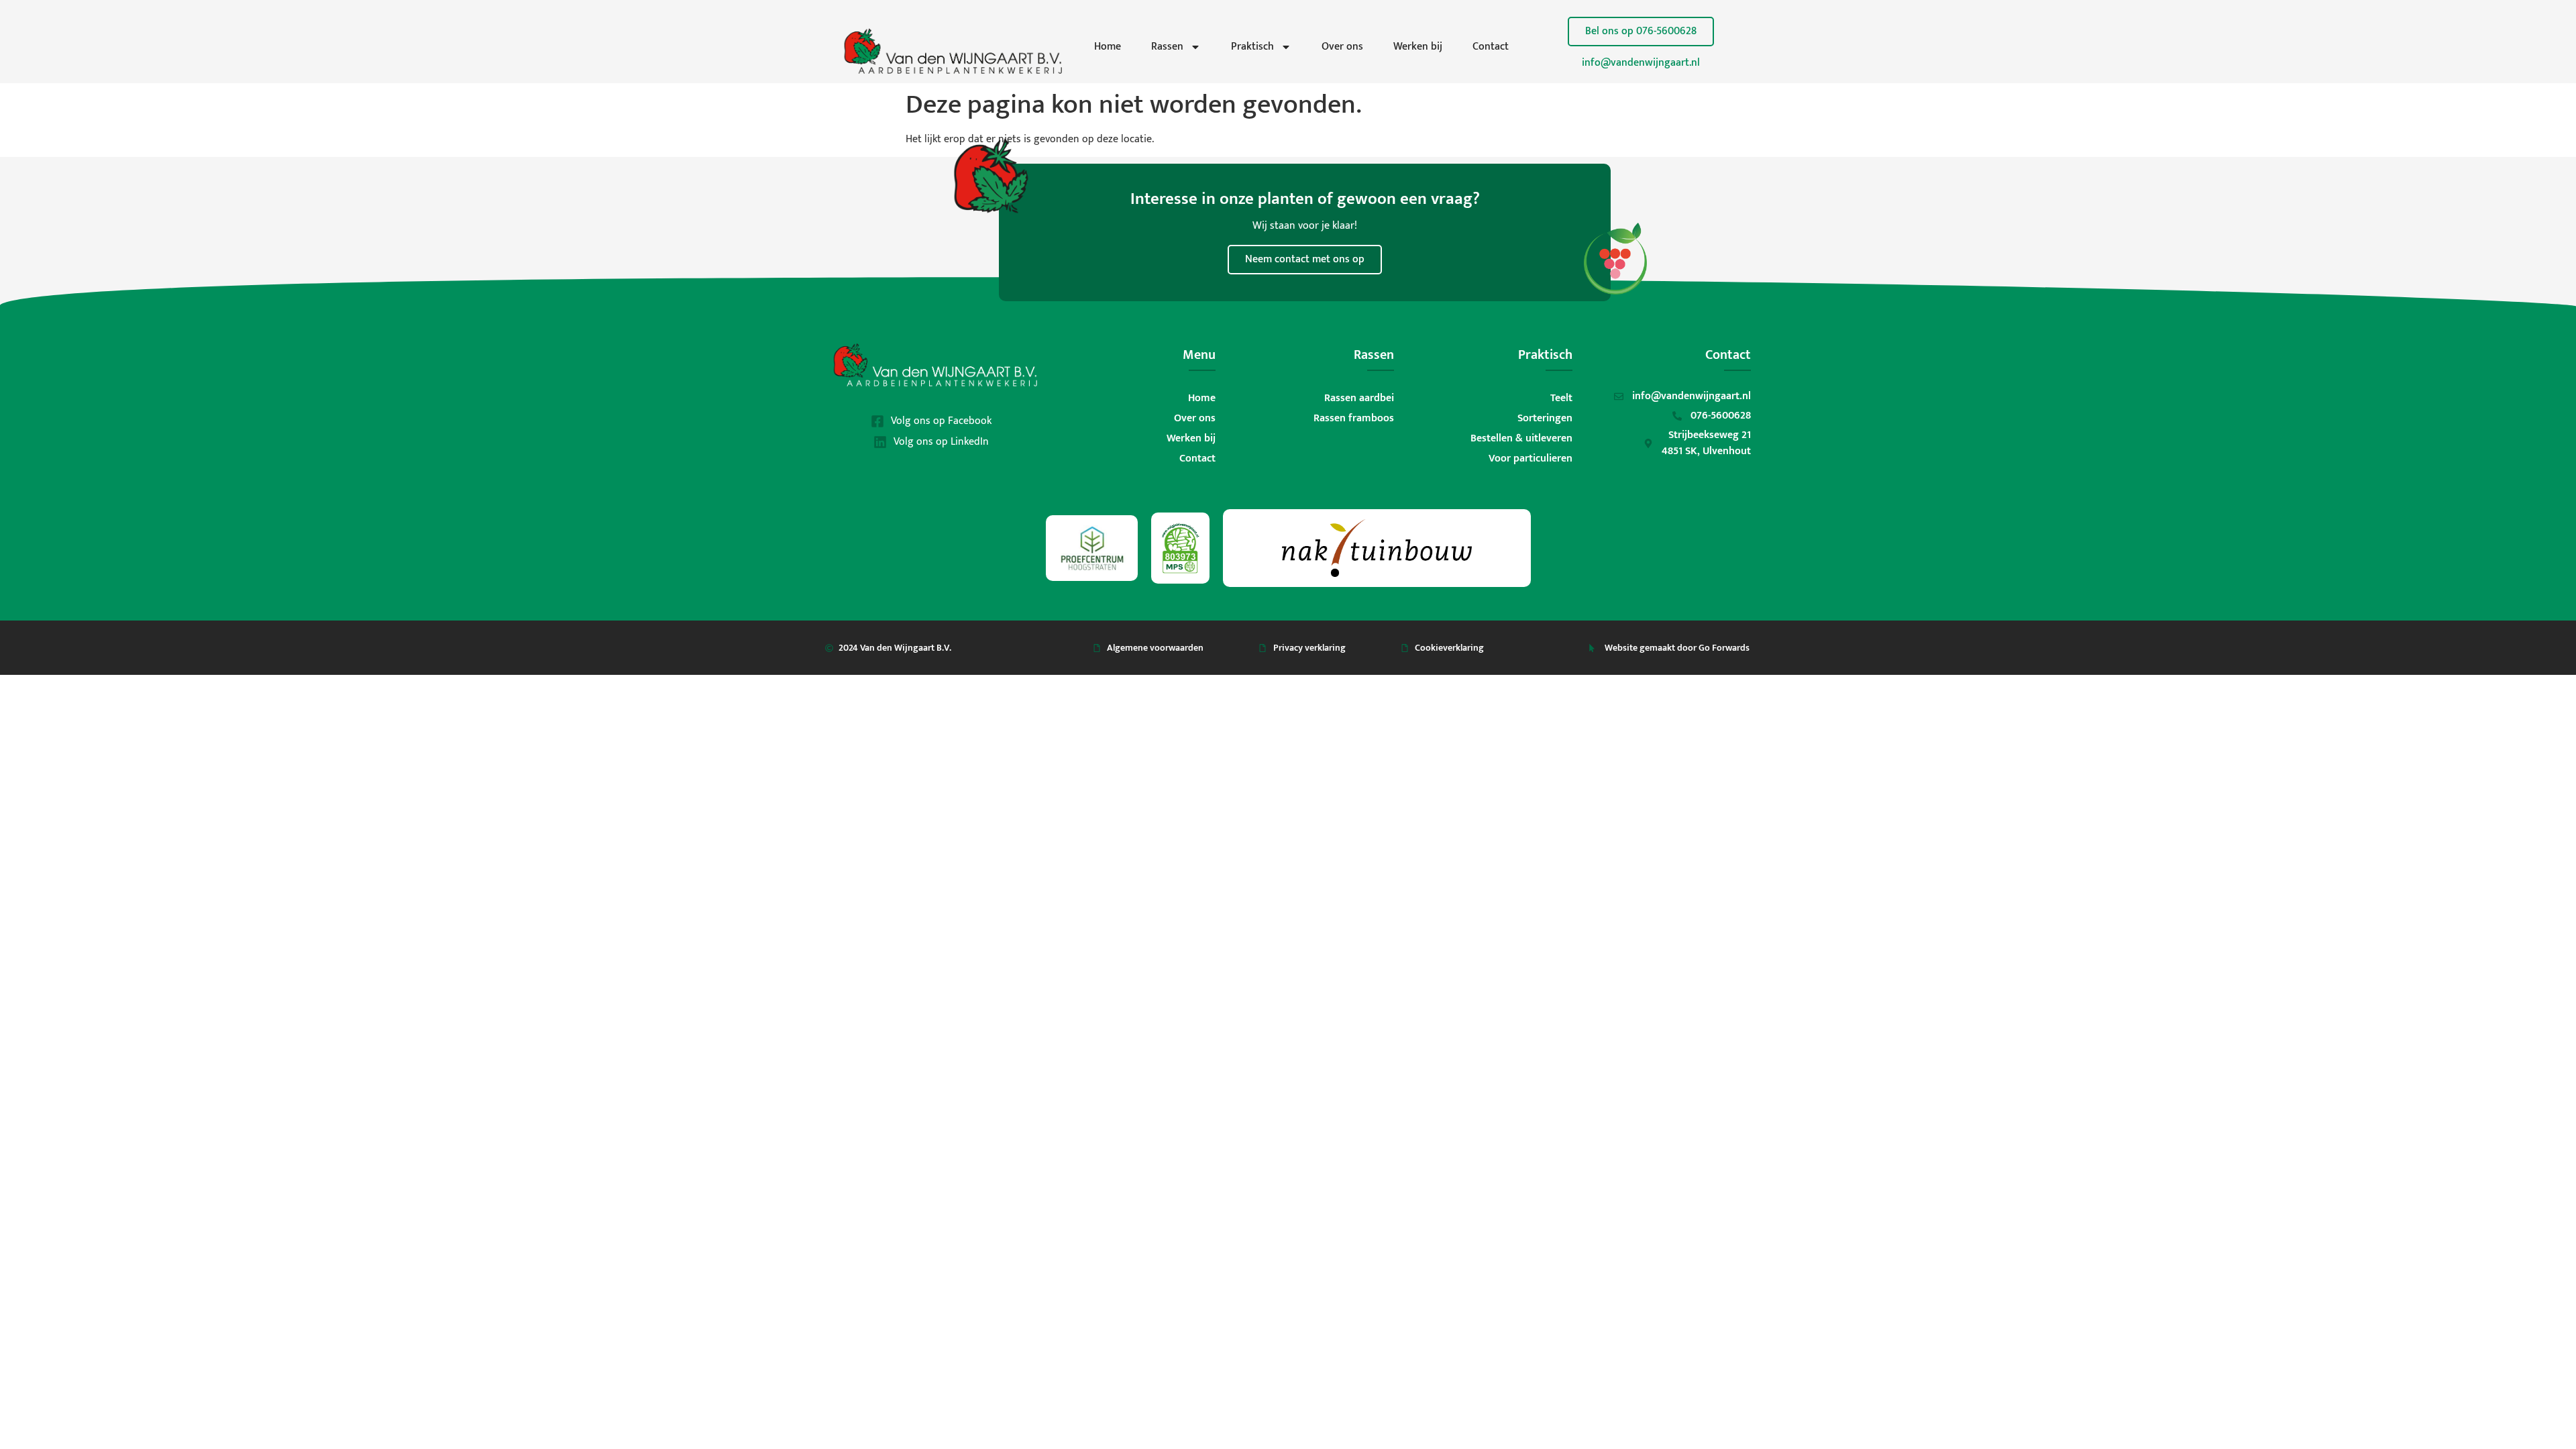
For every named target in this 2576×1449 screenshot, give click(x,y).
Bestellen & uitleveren (1521, 438)
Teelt (1561, 398)
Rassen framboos (1354, 418)
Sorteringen (1545, 418)
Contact (1491, 47)
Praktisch (1252, 47)
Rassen (1167, 47)
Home (1108, 47)
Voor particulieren (1531, 459)
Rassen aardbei (1359, 398)
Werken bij (1418, 47)
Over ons (1342, 47)
